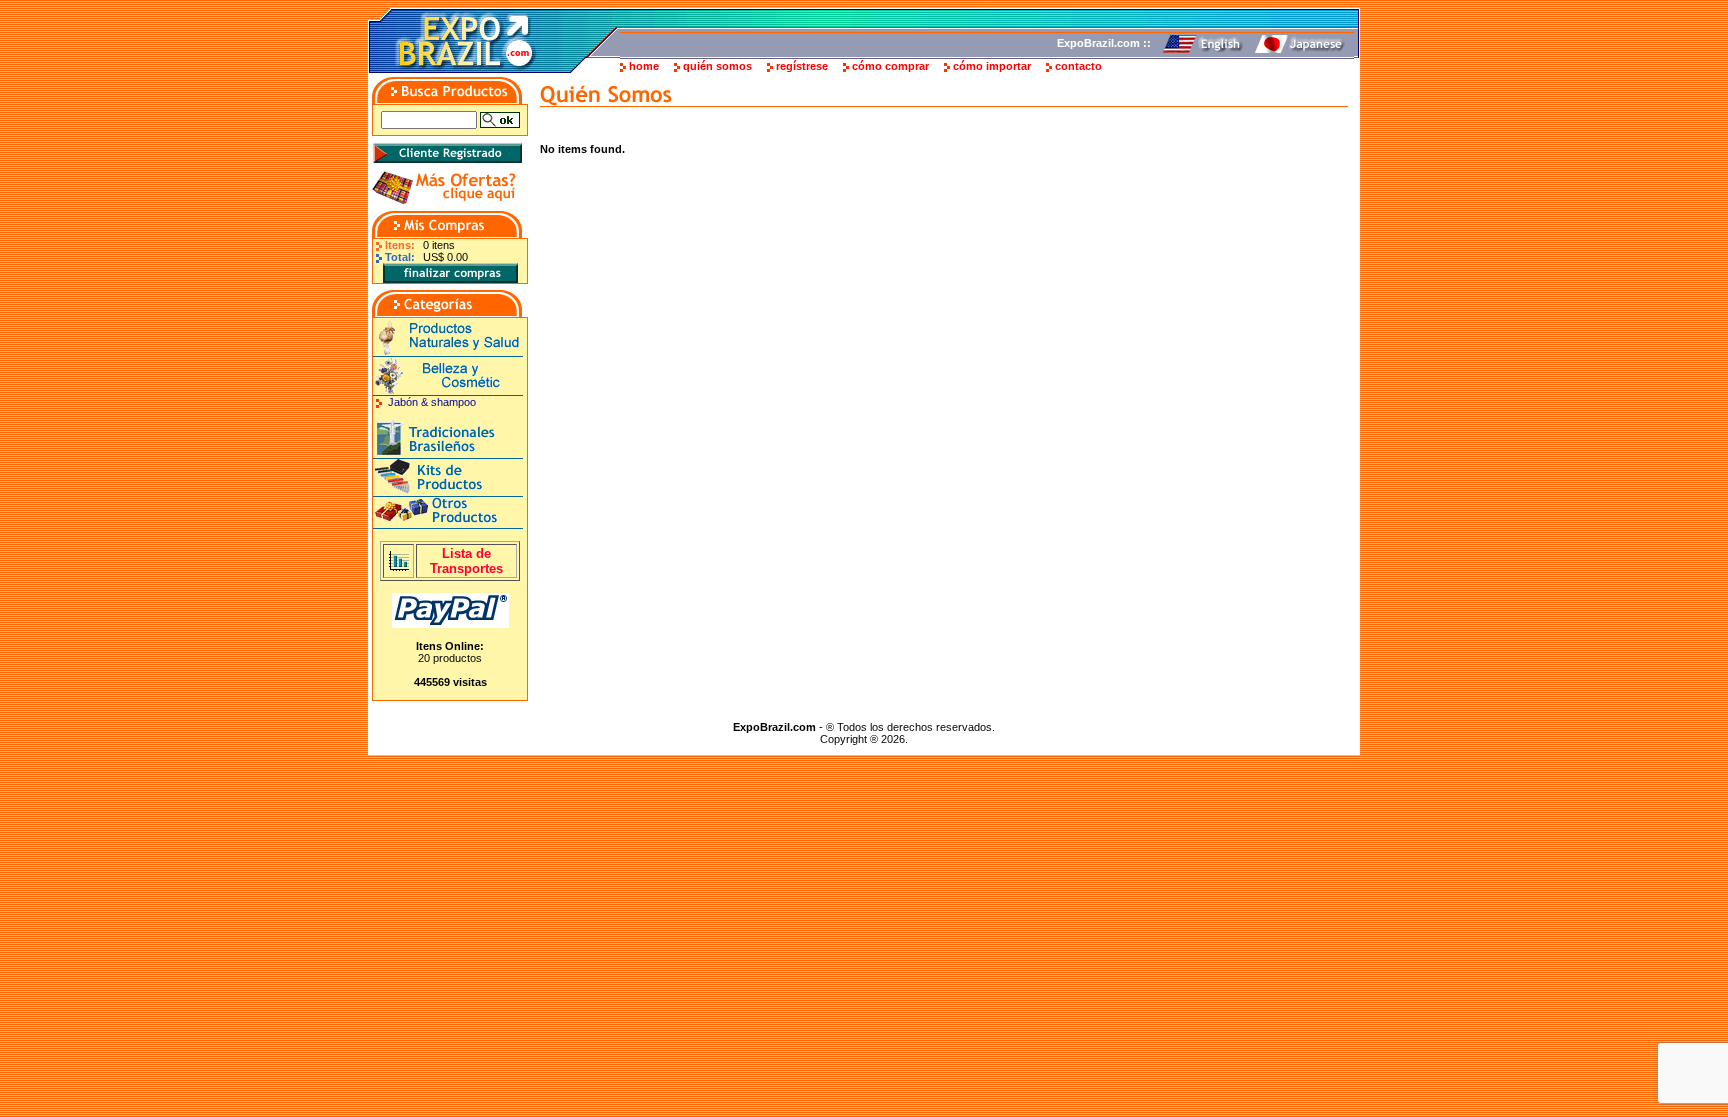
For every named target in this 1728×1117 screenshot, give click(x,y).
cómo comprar (890, 66)
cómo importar (992, 66)
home (644, 66)
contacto (1078, 66)
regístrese (802, 66)
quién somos (717, 66)
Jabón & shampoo (432, 402)
